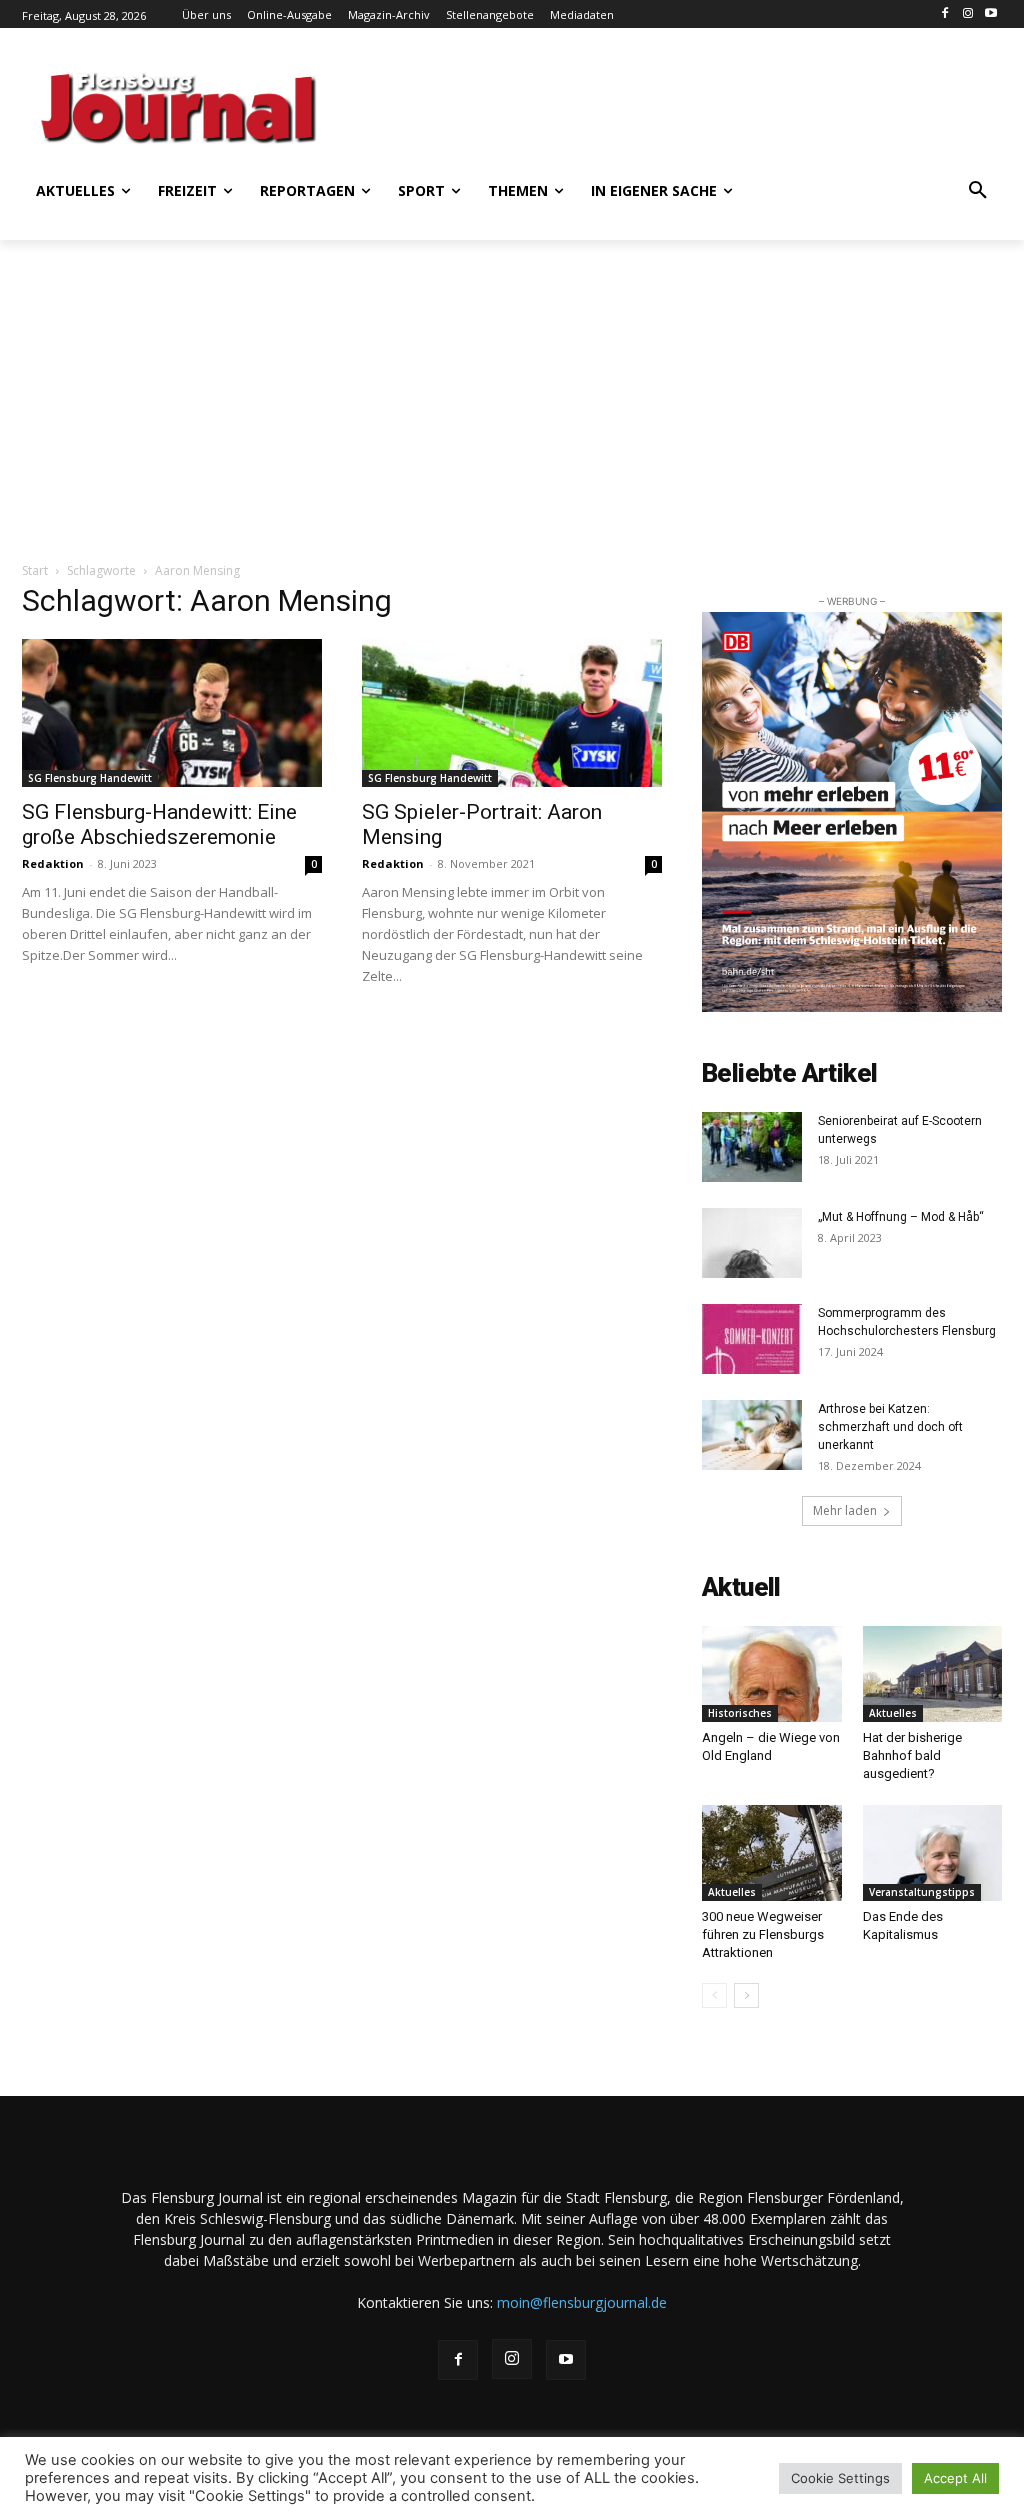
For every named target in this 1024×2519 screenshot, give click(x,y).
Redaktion (53, 863)
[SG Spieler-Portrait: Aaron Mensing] (512, 713)
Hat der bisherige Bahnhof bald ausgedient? (912, 1755)
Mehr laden (845, 1510)
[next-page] (746, 1995)
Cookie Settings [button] (840, 2478)
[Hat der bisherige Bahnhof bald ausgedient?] (933, 1674)
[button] (978, 191)
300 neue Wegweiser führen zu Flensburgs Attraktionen (763, 1934)
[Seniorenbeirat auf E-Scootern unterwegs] (752, 1147)
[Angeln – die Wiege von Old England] (772, 1674)
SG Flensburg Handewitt (90, 778)
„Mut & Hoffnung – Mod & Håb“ (901, 1217)
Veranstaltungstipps (922, 1892)
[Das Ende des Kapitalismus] (933, 1853)
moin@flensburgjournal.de (582, 2302)
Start (35, 570)
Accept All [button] (955, 2478)
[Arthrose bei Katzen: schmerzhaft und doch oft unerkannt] (752, 1435)
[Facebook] (945, 14)
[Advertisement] (592, 105)
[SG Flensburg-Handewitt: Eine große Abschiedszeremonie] (172, 713)
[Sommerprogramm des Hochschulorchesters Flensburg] (752, 1339)
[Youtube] (990, 14)
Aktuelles (893, 1713)
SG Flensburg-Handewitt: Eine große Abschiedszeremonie (159, 824)
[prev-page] (714, 1995)
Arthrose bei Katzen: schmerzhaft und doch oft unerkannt (890, 1427)
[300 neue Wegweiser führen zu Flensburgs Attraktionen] (772, 1853)
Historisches (740, 1713)
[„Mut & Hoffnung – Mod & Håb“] (752, 1243)
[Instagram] (967, 14)
